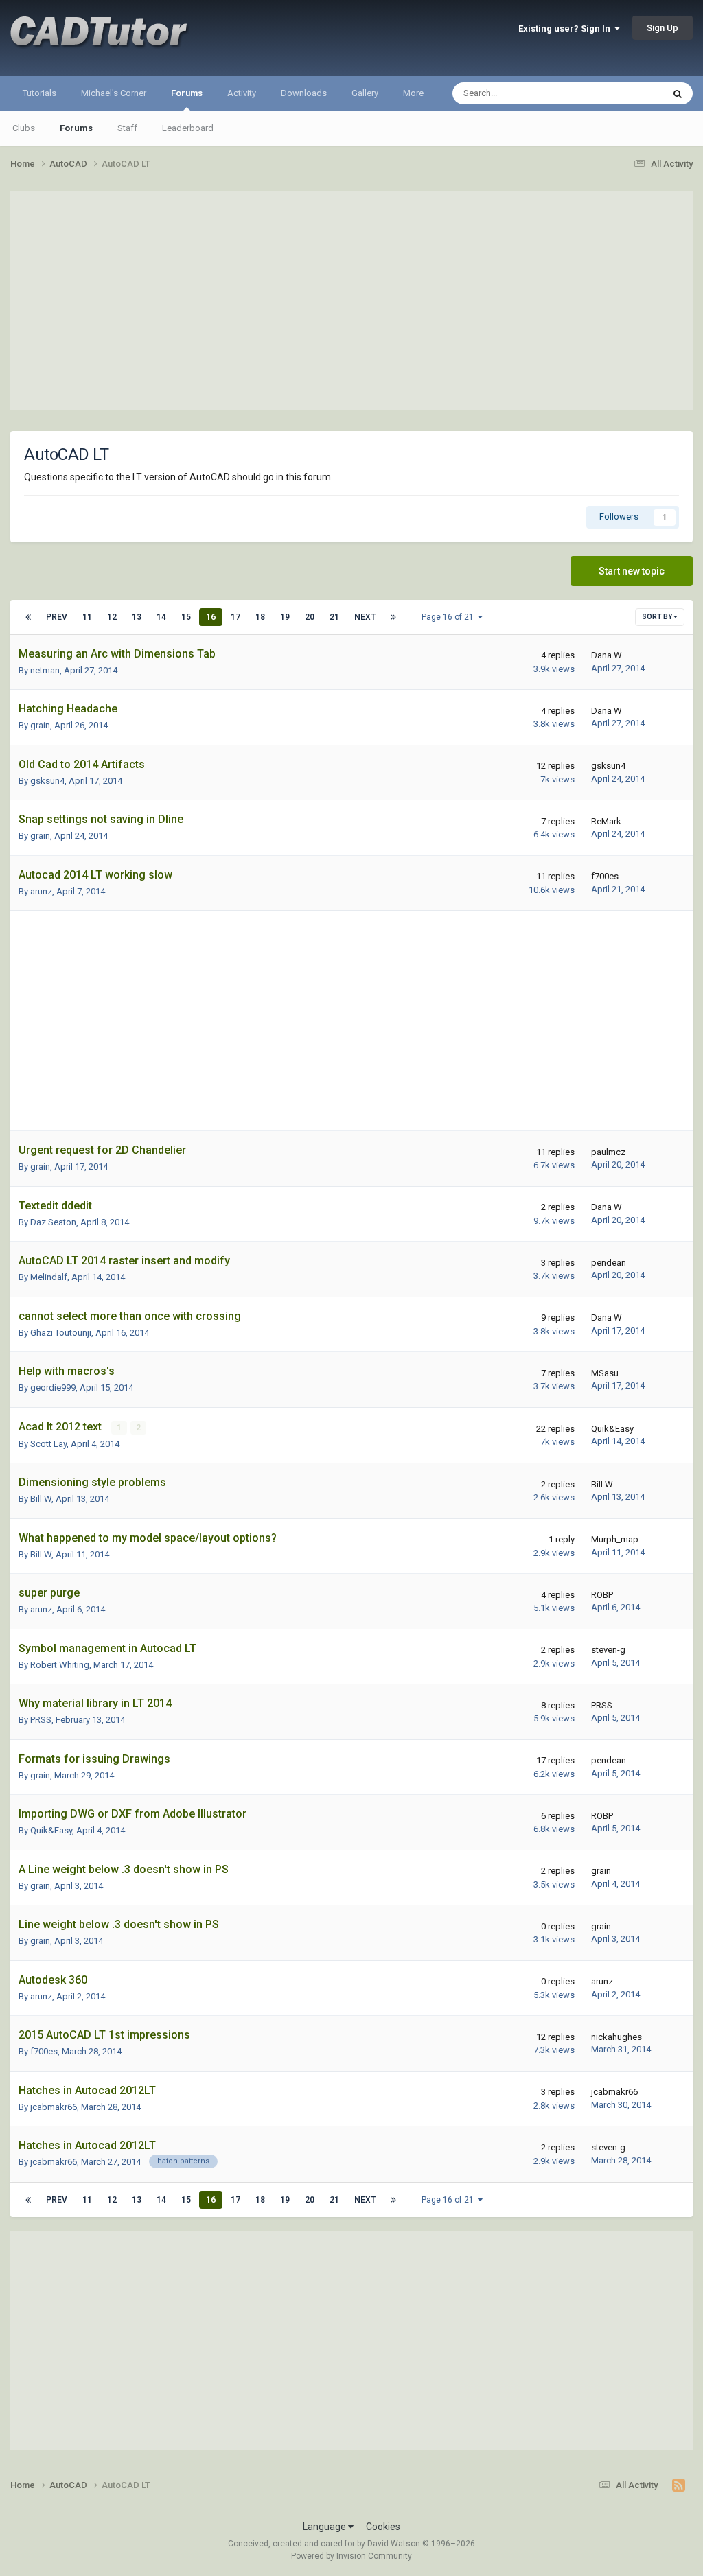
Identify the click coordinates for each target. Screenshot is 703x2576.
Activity (242, 93)
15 (186, 617)
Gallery (365, 93)
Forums (187, 93)
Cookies (383, 2527)
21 (334, 617)
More (413, 93)
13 (137, 617)
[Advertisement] (351, 301)
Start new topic (632, 571)
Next (365, 617)
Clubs (24, 128)
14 (161, 617)
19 (285, 617)
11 (87, 617)
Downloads (304, 93)
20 (310, 617)
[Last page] (393, 617)
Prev (57, 617)
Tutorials (39, 93)
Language (325, 2527)
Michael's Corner (114, 93)
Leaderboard (188, 128)
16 (211, 617)
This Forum (623, 93)
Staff (127, 128)
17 (235, 617)
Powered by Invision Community (351, 2556)
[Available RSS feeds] (679, 2485)
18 (260, 617)
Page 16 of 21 (450, 617)
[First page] (28, 617)
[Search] (678, 93)
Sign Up (662, 28)
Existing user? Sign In (566, 28)
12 (112, 617)
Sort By (658, 617)
